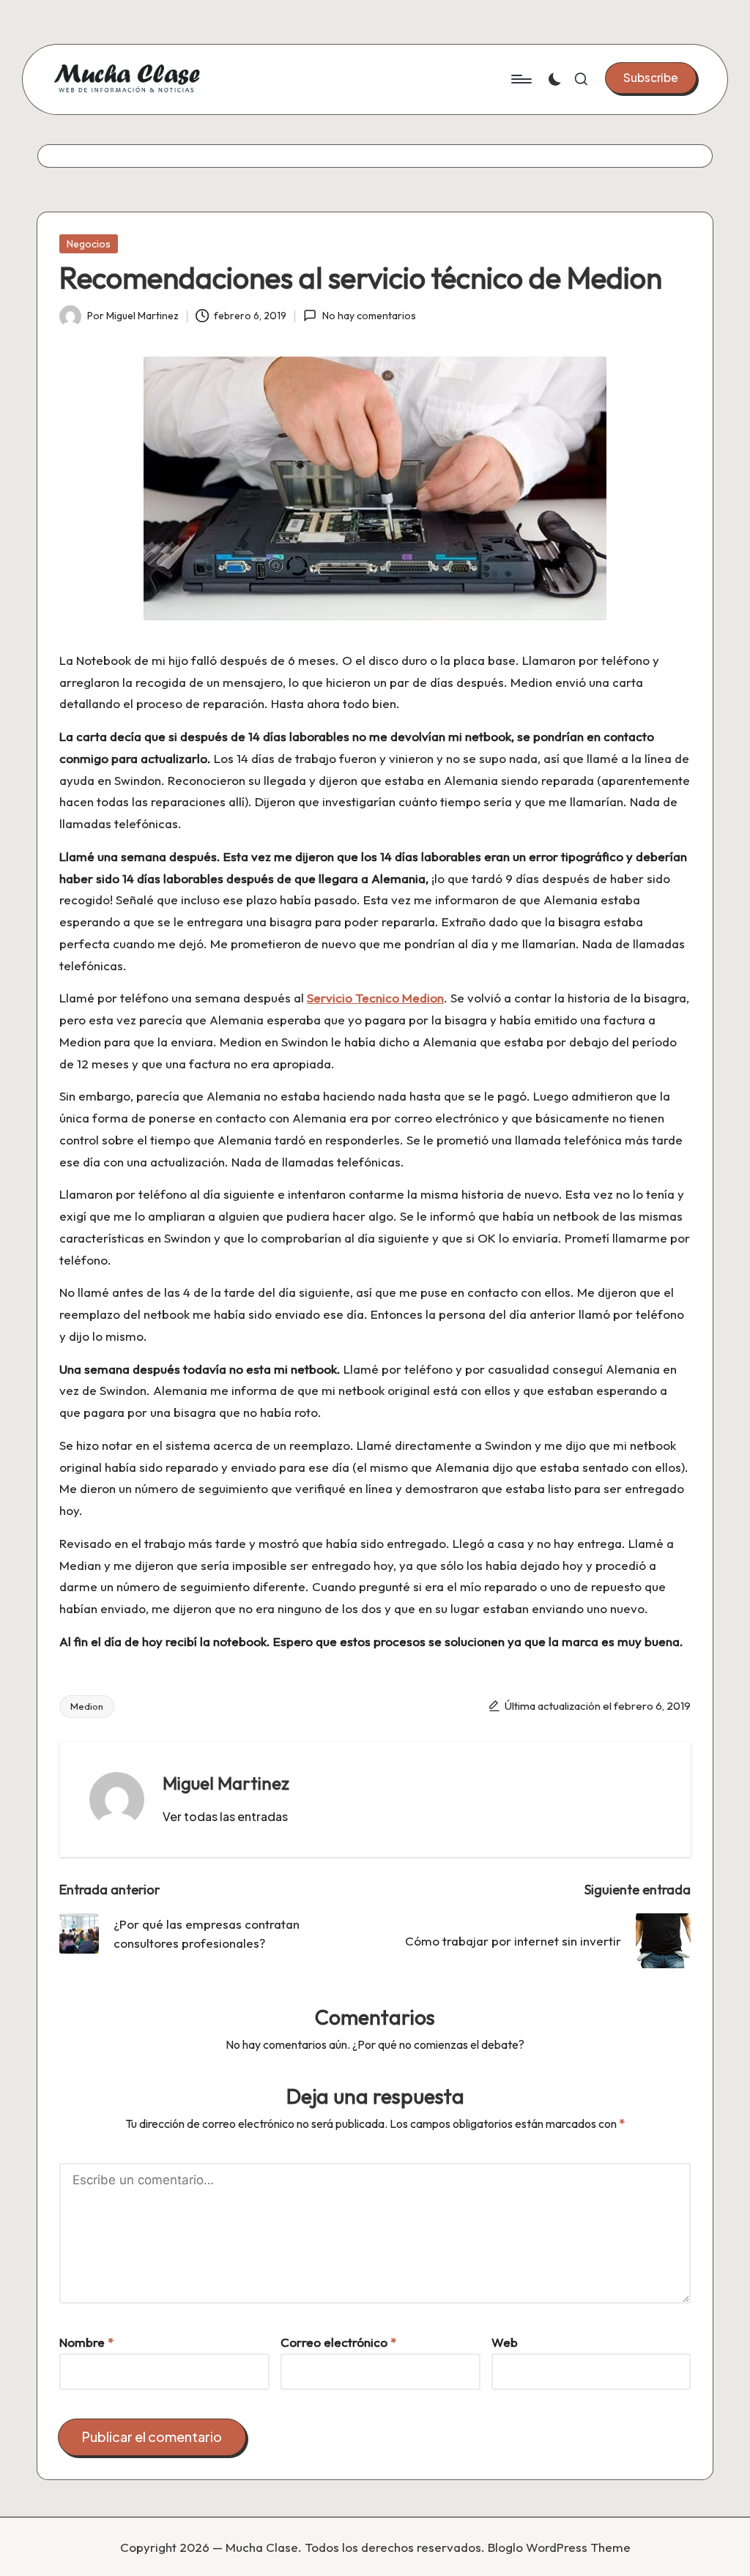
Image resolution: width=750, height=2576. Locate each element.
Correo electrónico (338, 2342)
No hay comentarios (369, 316)
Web (505, 2342)
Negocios (89, 244)
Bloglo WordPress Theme (559, 2547)
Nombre (86, 2342)
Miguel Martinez (226, 1783)
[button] (651, 78)
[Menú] (520, 79)
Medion (87, 1706)
